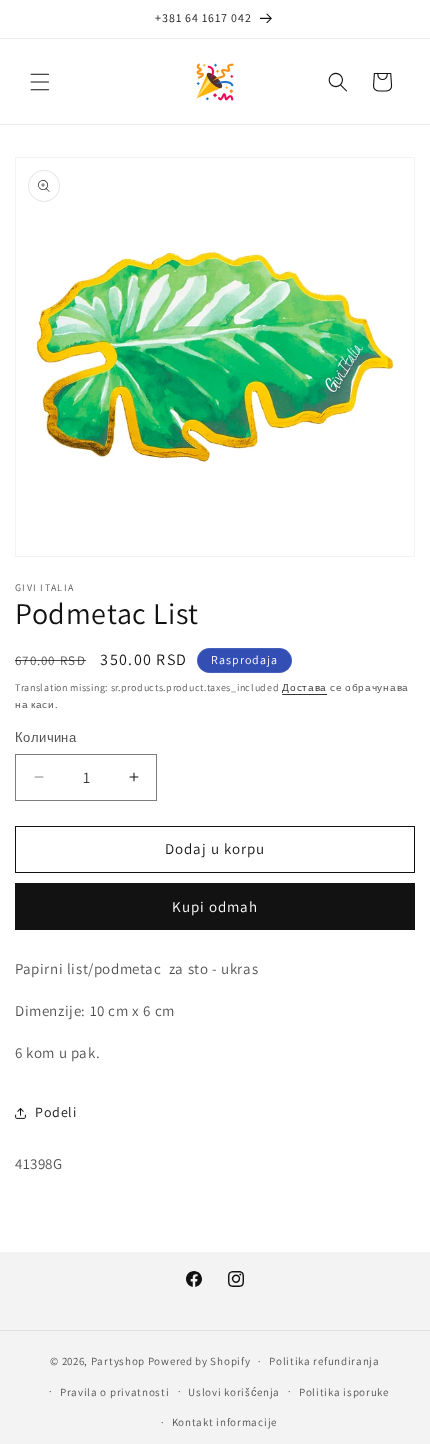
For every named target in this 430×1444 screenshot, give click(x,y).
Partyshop (118, 1361)
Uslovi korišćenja (234, 1392)
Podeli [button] (56, 1112)
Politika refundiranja (324, 1361)
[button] (40, 82)
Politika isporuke (344, 1392)
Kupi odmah (215, 906)
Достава (304, 687)
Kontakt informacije (224, 1422)
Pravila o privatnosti (115, 1392)
